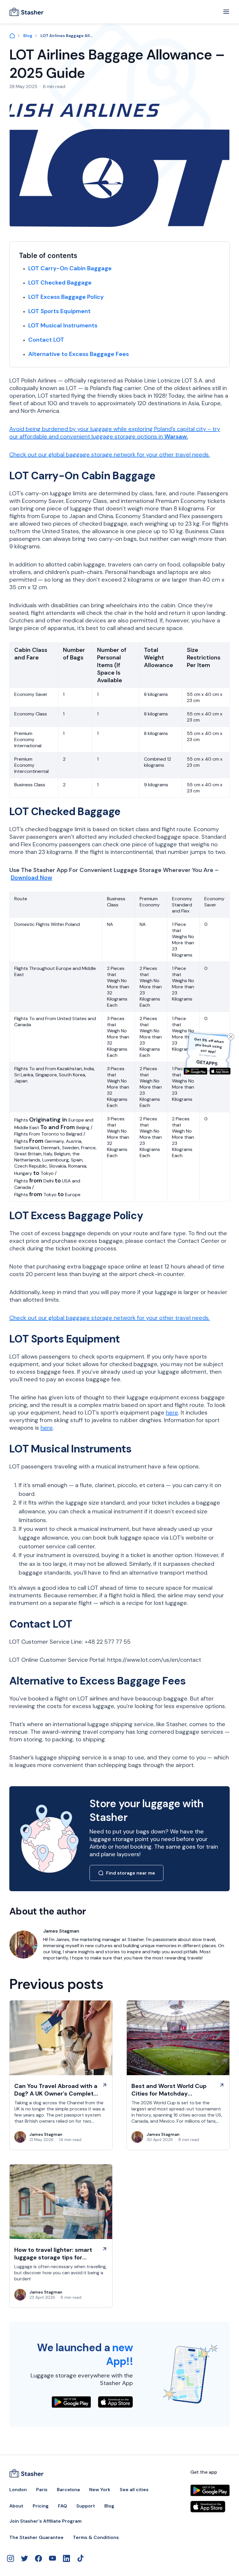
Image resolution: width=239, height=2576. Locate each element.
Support (86, 2506)
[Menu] (226, 12)
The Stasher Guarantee (36, 2538)
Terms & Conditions (96, 2538)
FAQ (63, 2506)
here (172, 1412)
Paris (42, 2490)
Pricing (41, 2506)
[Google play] (195, 1071)
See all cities (134, 2490)
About (16, 2506)
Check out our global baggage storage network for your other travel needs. (110, 455)
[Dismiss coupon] (231, 1037)
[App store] (220, 1071)
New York (100, 2490)
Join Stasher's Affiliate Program (45, 2521)
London (18, 2490)
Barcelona (68, 2490)
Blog (28, 36)
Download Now (31, 878)
